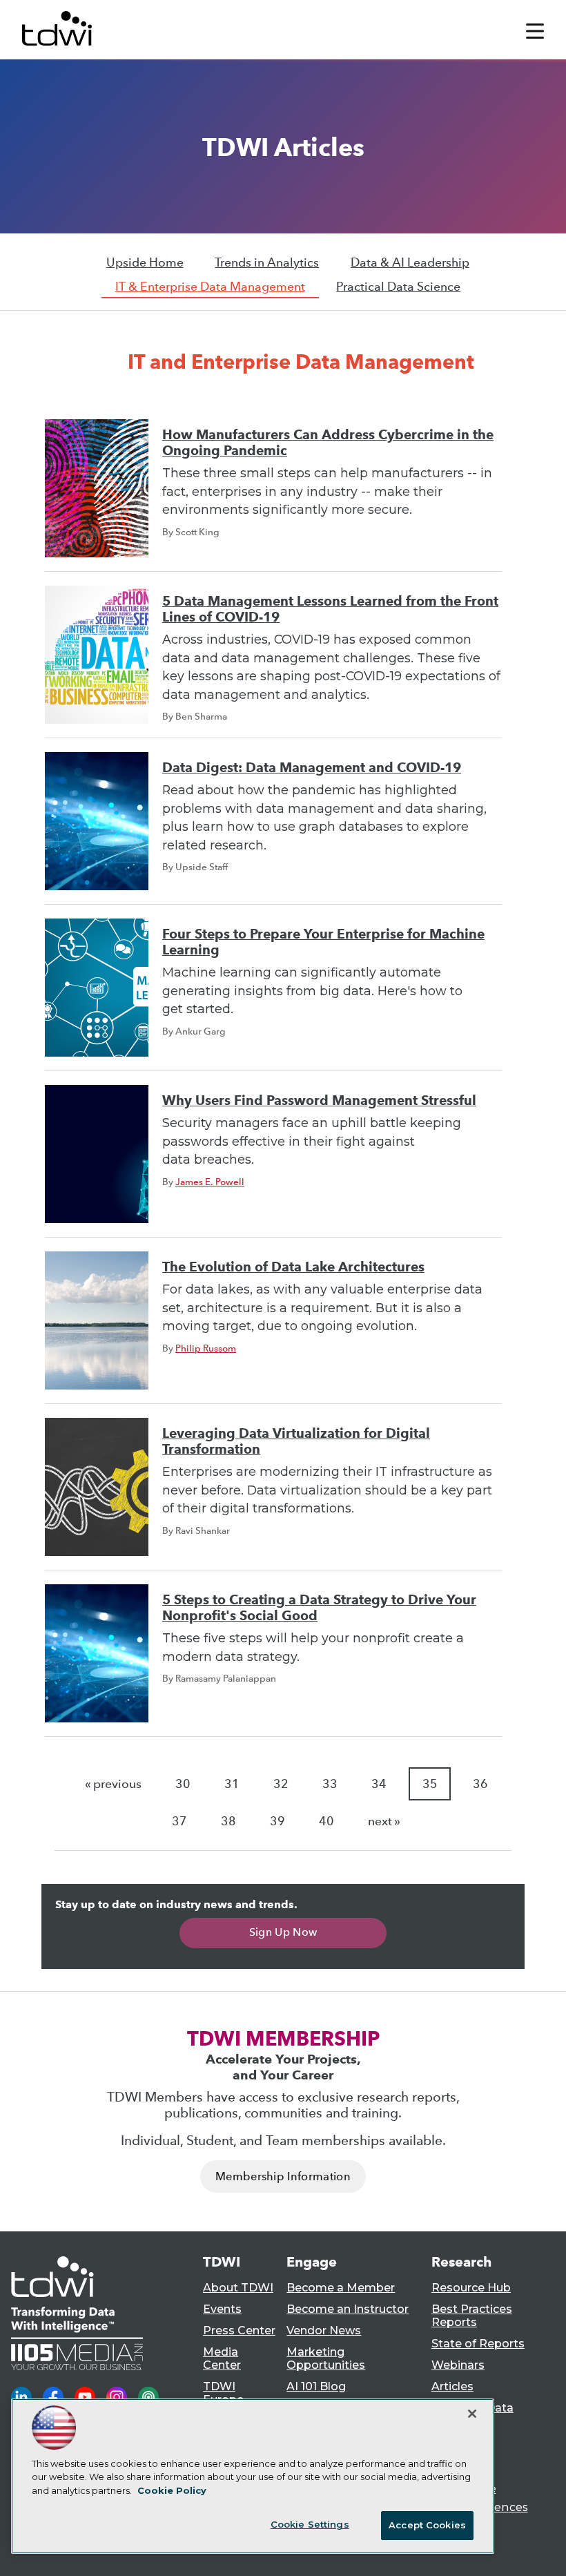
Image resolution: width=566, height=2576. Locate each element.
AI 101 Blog (316, 2386)
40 (326, 1821)
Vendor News (324, 2330)
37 (179, 1821)
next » (384, 1821)
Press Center (239, 2330)
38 (228, 1821)
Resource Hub (471, 2288)
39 (277, 1821)
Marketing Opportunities (326, 2358)
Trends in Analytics (267, 262)
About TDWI (238, 2288)
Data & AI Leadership (410, 262)
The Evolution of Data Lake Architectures (293, 1267)
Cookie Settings (310, 2524)
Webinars (458, 2365)
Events (222, 2309)
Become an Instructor (348, 2309)
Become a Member (341, 2288)
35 (430, 1784)
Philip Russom (206, 1348)
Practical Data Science (398, 287)
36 (480, 1784)
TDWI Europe (223, 2393)
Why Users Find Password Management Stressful (319, 1100)
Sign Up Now (283, 1932)
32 (281, 1784)
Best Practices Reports (472, 2316)
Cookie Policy (172, 2490)
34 (379, 1784)
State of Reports (478, 2344)
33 (330, 1784)
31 (232, 1784)
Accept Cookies (427, 2525)
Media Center (222, 2358)
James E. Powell (210, 1182)
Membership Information (283, 2176)
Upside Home (145, 262)
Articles (452, 2386)
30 (183, 1784)
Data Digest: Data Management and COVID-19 (312, 768)
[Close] (472, 2414)
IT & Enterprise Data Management (210, 287)
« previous (113, 1784)
